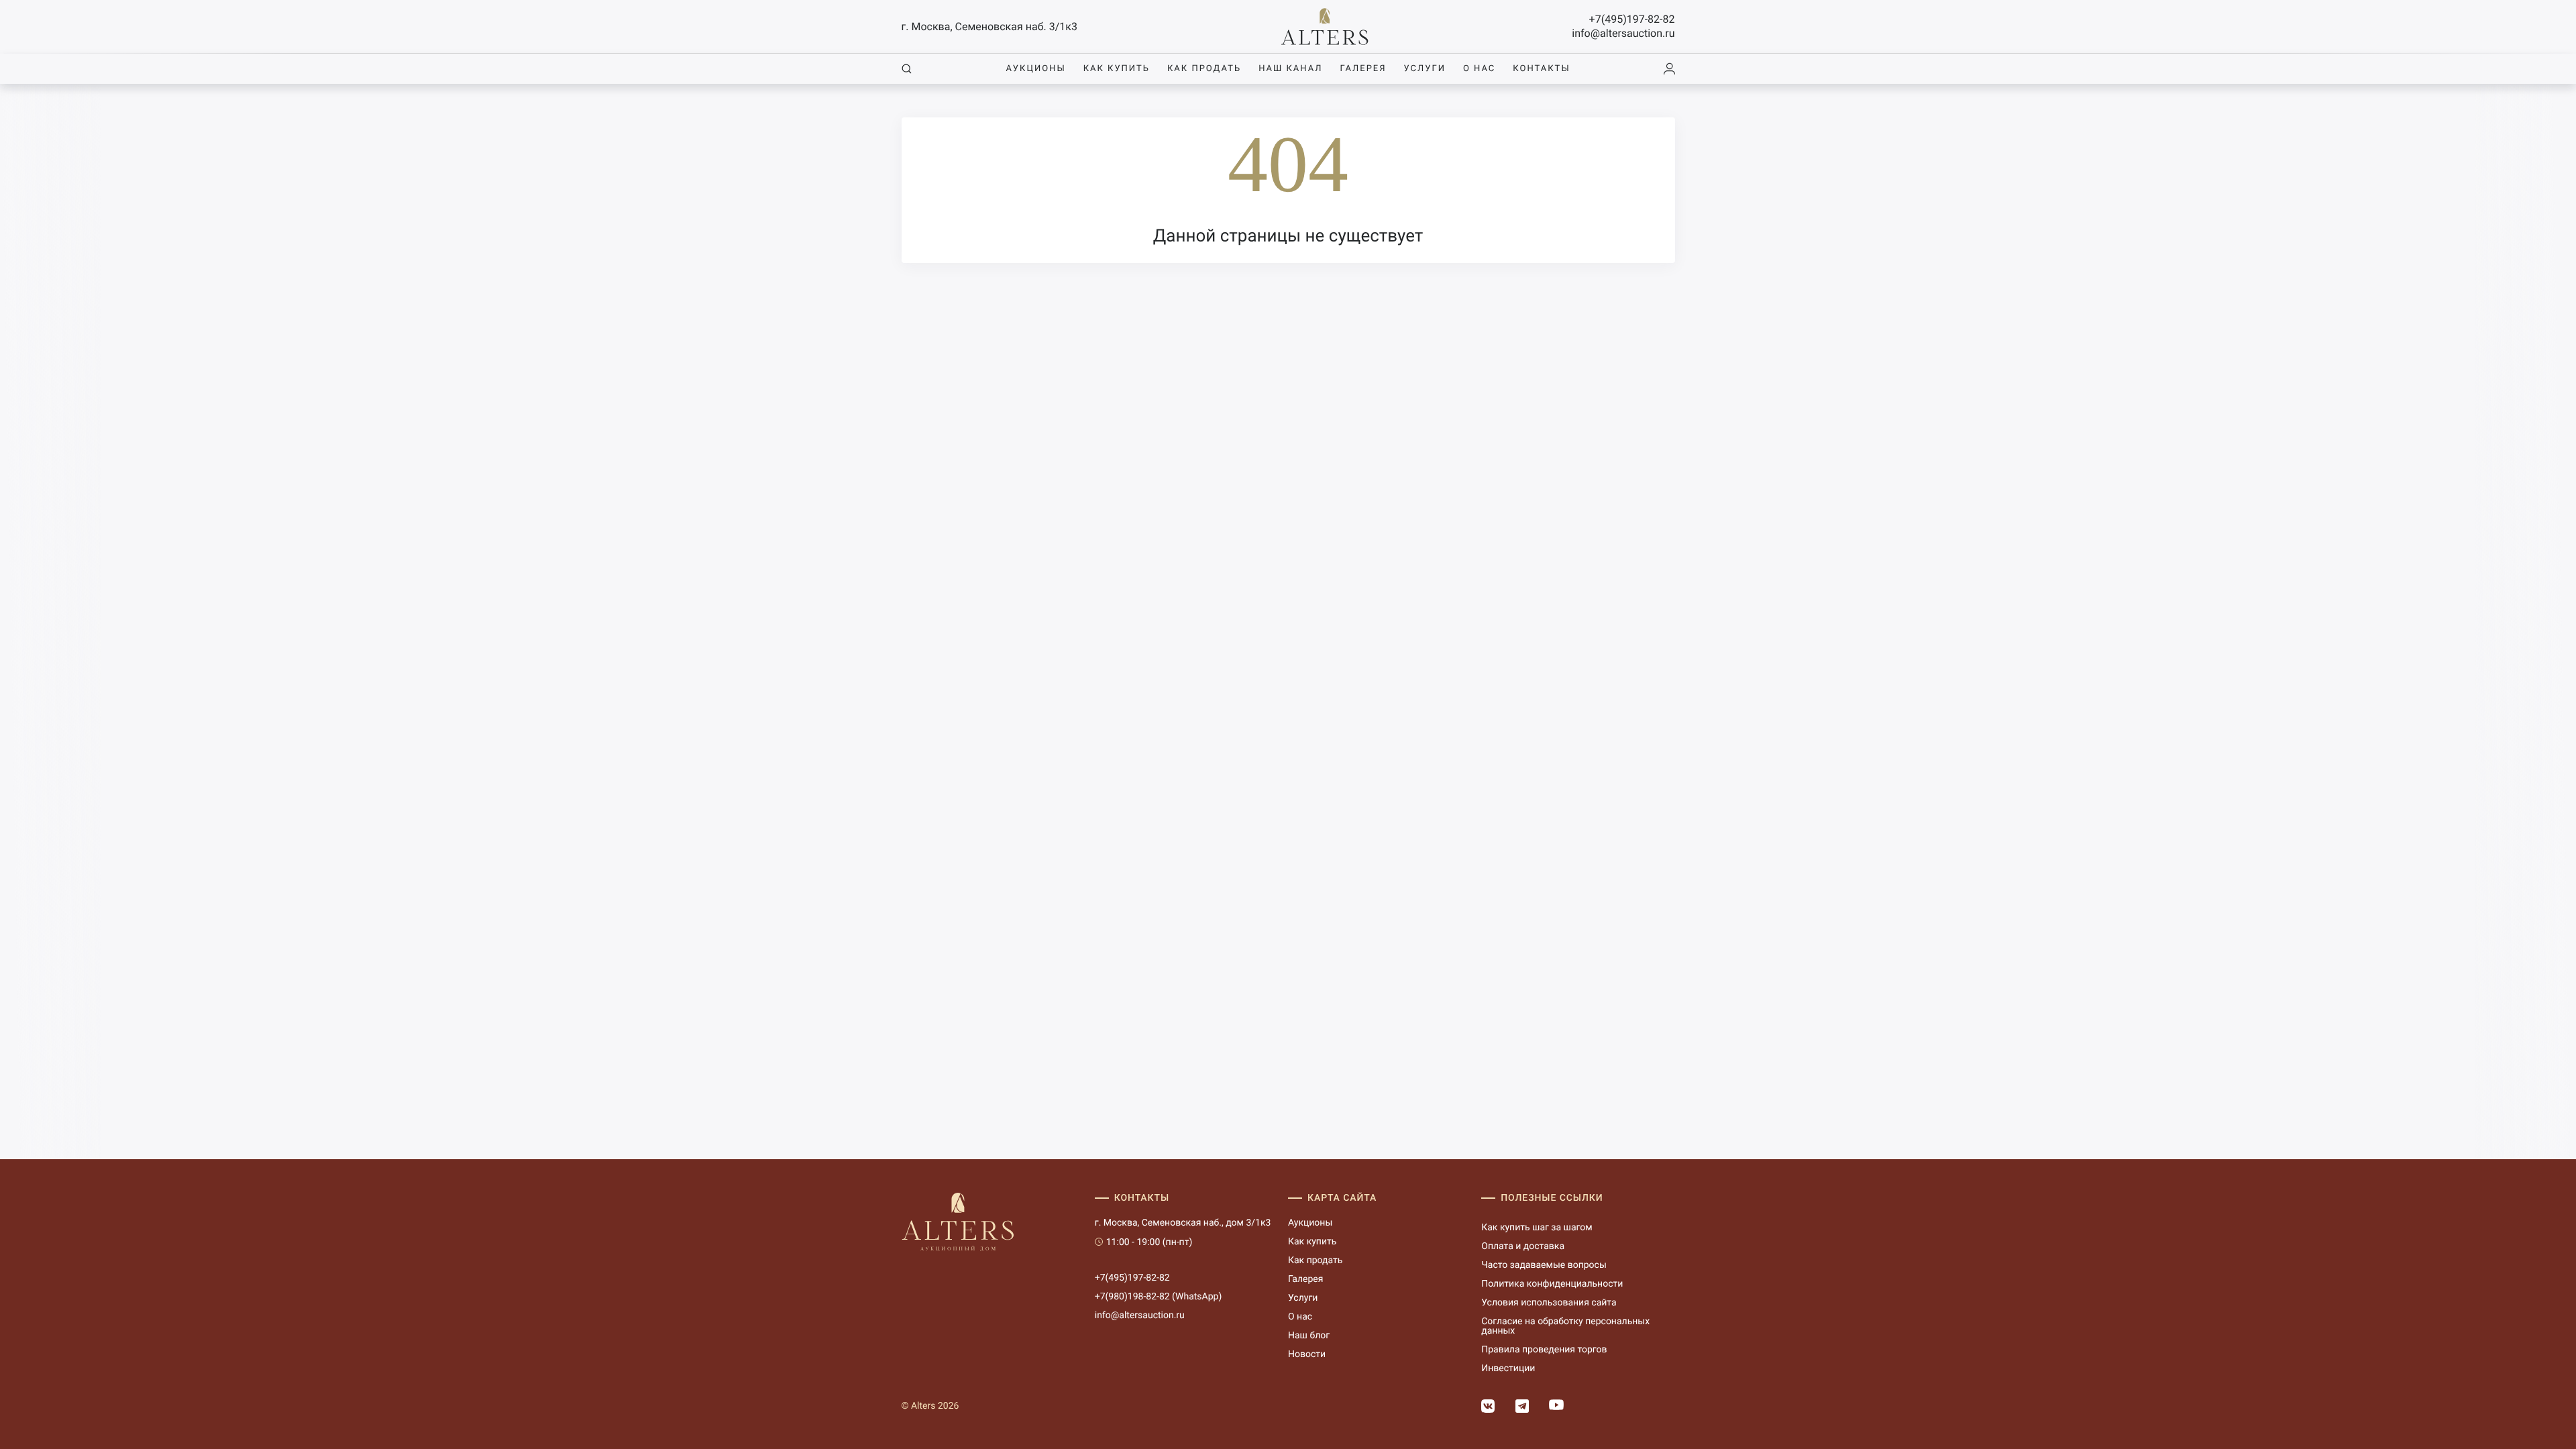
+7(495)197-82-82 (1632, 19)
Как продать (1204, 69)
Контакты (1541, 69)
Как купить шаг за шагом (1537, 1228)
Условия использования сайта (1549, 1303)
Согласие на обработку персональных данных (1565, 1326)
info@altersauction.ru (1623, 33)
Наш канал (1290, 69)
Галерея (1363, 69)
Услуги (1425, 69)
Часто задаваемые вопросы (1544, 1265)
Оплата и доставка (1523, 1246)
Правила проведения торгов (1544, 1350)
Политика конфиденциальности (1552, 1284)
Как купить (1117, 69)
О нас (1479, 69)
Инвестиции (1508, 1368)
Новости (1307, 1354)
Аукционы (1035, 69)
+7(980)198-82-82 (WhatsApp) (1159, 1297)
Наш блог (1309, 1336)
